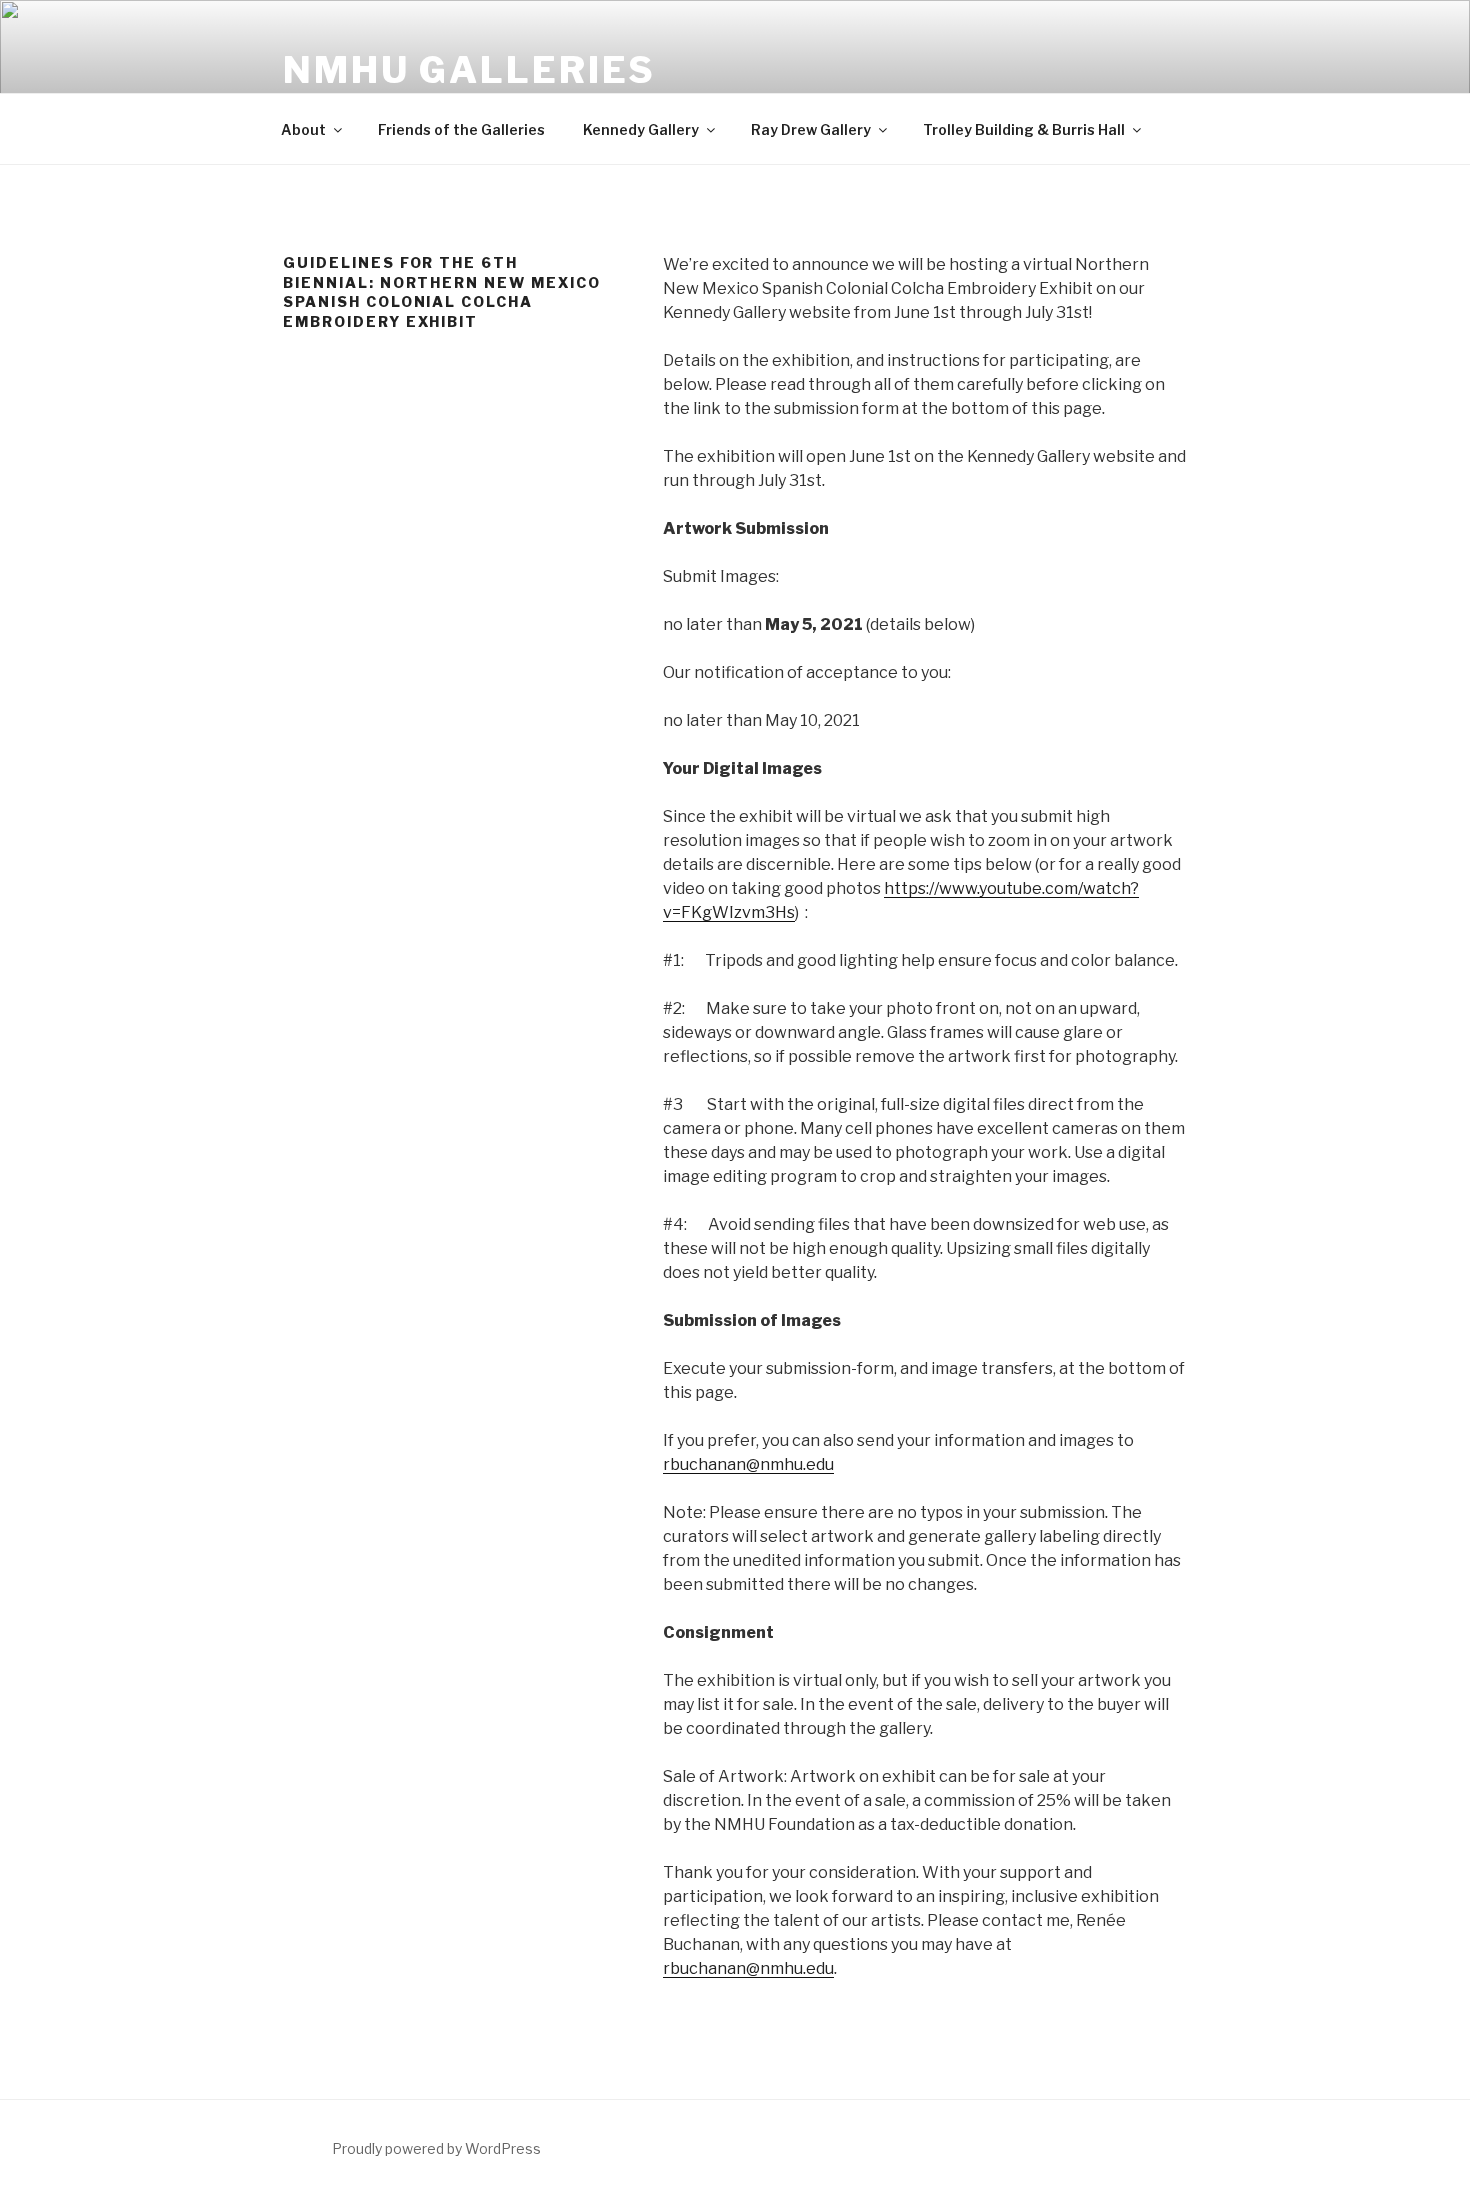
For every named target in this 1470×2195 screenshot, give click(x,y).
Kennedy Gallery (641, 129)
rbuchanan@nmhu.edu (748, 1464)
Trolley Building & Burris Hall (1024, 129)
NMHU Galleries (469, 70)
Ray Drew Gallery (811, 129)
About (303, 129)
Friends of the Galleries (461, 129)
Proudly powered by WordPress (436, 2148)
